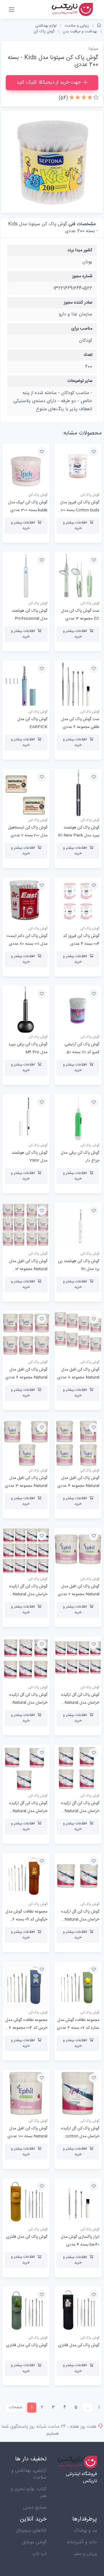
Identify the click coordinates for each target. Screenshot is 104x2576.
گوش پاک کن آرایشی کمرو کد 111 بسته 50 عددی (82, 1052)
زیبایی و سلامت (77, 26)
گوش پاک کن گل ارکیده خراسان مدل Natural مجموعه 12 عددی (28, 1594)
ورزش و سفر (86, 2554)
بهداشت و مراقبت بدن (80, 32)
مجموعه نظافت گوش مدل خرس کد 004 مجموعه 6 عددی (26, 2028)
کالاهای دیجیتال (31, 2531)
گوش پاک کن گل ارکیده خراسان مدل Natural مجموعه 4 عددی (80, 1811)
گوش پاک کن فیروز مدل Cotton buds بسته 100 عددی (80, 510)
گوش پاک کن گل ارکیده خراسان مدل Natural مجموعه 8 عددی (80, 1703)
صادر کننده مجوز (78, 303)
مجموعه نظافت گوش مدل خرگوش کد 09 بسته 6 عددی (26, 1919)
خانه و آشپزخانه (82, 2542)
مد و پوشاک (85, 2531)
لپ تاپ (39, 2554)
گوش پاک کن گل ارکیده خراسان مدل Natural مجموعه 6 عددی (28, 1703)
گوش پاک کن (44, 32)
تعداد (88, 355)
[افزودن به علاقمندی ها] (94, 452)
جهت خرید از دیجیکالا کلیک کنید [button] (49, 82)
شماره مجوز (82, 276)
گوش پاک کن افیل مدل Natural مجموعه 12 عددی (28, 1269)
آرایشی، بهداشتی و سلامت (29, 2474)
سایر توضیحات (80, 381)
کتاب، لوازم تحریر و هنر (29, 2493)
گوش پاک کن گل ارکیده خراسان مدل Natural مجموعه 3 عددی (28, 1811)
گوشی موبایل (34, 2542)
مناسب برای (82, 329)
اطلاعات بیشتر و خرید (75, 526)
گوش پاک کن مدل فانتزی (27, 2237)
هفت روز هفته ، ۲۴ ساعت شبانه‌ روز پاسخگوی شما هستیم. (49, 2430)
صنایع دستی (35, 2508)
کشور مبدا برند (80, 250)
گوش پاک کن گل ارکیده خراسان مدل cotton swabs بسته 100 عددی (80, 2136)
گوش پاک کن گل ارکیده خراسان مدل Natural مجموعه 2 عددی (80, 1919)
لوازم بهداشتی (46, 26)
